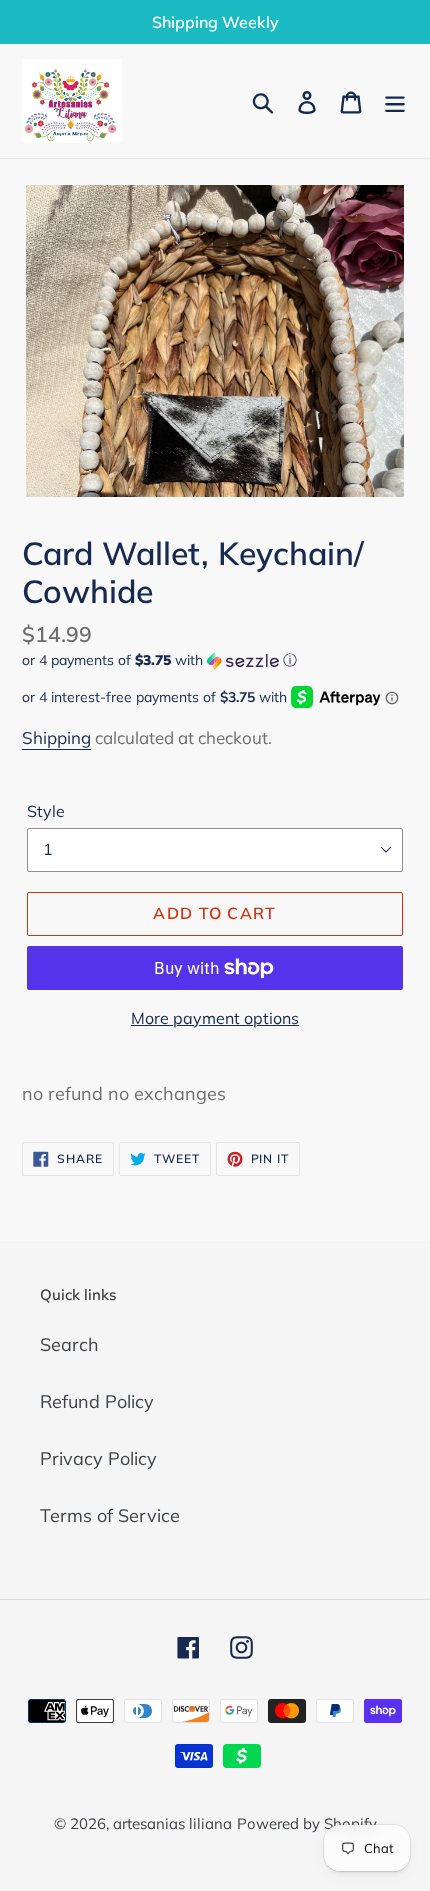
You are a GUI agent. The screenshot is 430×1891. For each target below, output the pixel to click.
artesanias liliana (172, 1823)
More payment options (215, 1018)
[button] (215, 660)
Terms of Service (110, 1515)
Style (46, 811)
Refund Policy (97, 1401)
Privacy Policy (98, 1458)
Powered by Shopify (307, 1823)
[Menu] (395, 100)
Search (69, 1344)
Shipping (56, 737)
